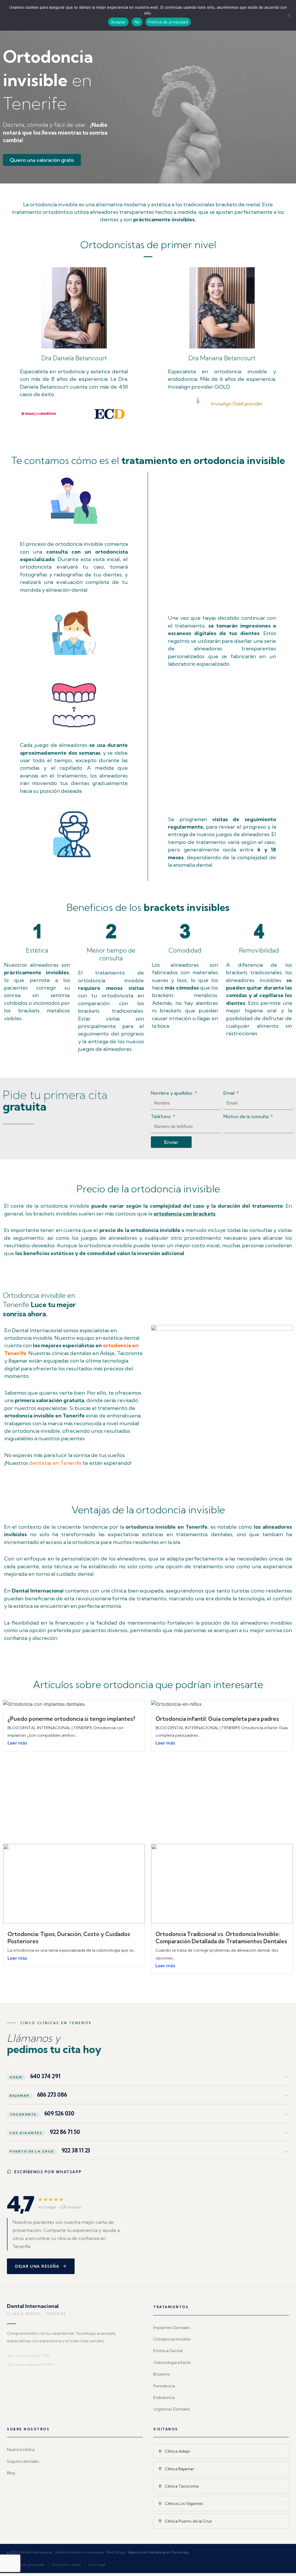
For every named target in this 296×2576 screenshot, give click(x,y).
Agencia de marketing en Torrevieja (158, 2552)
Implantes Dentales (172, 2328)
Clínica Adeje (177, 2451)
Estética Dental (168, 2351)
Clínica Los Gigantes (184, 2503)
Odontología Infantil (172, 2362)
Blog (11, 2473)
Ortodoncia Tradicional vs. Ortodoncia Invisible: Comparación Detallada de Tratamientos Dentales (221, 1938)
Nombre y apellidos (172, 1093)
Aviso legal (97, 2565)
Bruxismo (162, 2374)
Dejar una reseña (37, 2266)
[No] (289, 15)
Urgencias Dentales (172, 2409)
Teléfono (161, 1116)
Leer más (17, 1743)
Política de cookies (66, 2565)
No (137, 22)
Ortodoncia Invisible (172, 2339)
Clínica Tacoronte (182, 2486)
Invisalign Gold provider (237, 404)
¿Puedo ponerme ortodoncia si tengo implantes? (71, 1719)
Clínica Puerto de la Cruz (188, 2521)
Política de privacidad (27, 2565)
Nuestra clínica (21, 2449)
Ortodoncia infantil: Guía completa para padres (217, 1719)
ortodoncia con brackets (184, 1214)
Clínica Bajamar (179, 2469)
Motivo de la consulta (247, 1116)
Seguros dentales (23, 2461)
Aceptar (118, 22)
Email (230, 1093)
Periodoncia (164, 2386)
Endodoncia (164, 2397)
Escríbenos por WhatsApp (48, 2172)
